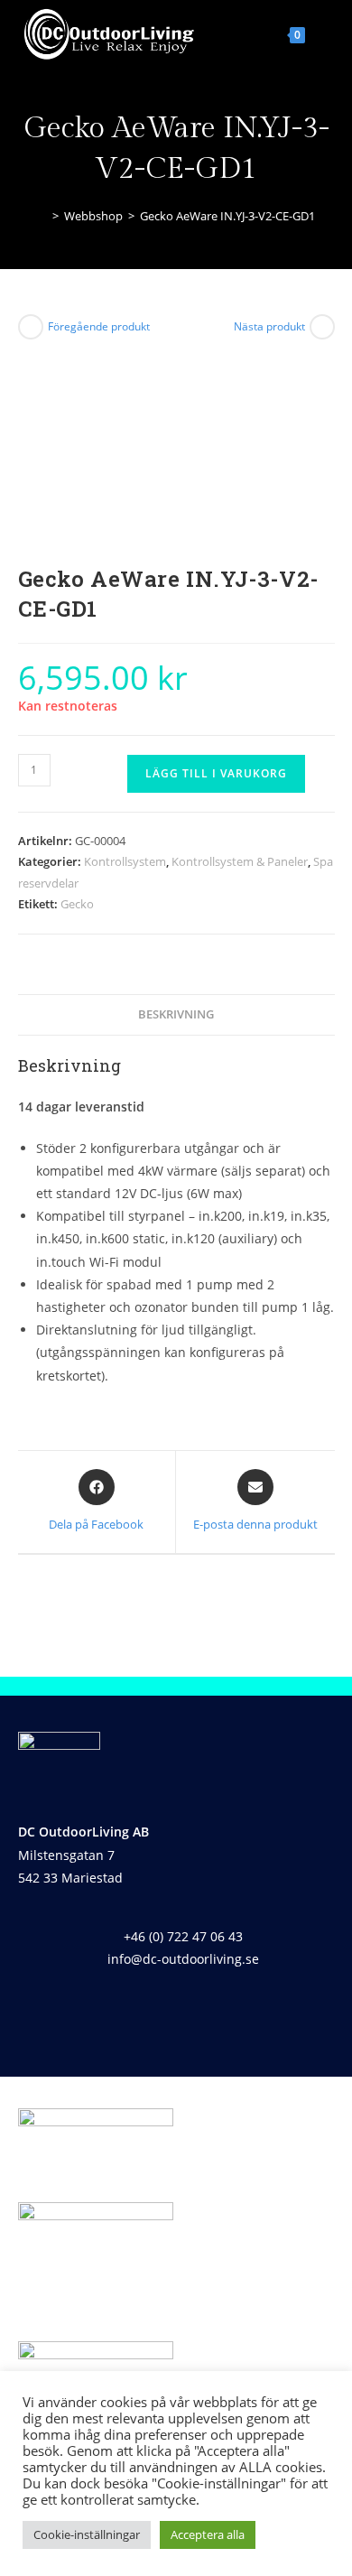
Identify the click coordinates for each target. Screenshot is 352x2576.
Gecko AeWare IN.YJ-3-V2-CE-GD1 (227, 216)
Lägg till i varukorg (216, 773)
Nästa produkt (269, 326)
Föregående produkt (99, 326)
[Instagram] (203, 2011)
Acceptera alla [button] (208, 2534)
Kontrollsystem (125, 861)
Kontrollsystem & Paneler (240, 861)
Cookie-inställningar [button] (87, 2534)
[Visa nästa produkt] (322, 327)
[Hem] (42, 216)
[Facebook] (150, 2011)
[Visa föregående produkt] (31, 327)
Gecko (77, 904)
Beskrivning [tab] (176, 1014)
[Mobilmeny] (322, 33)
